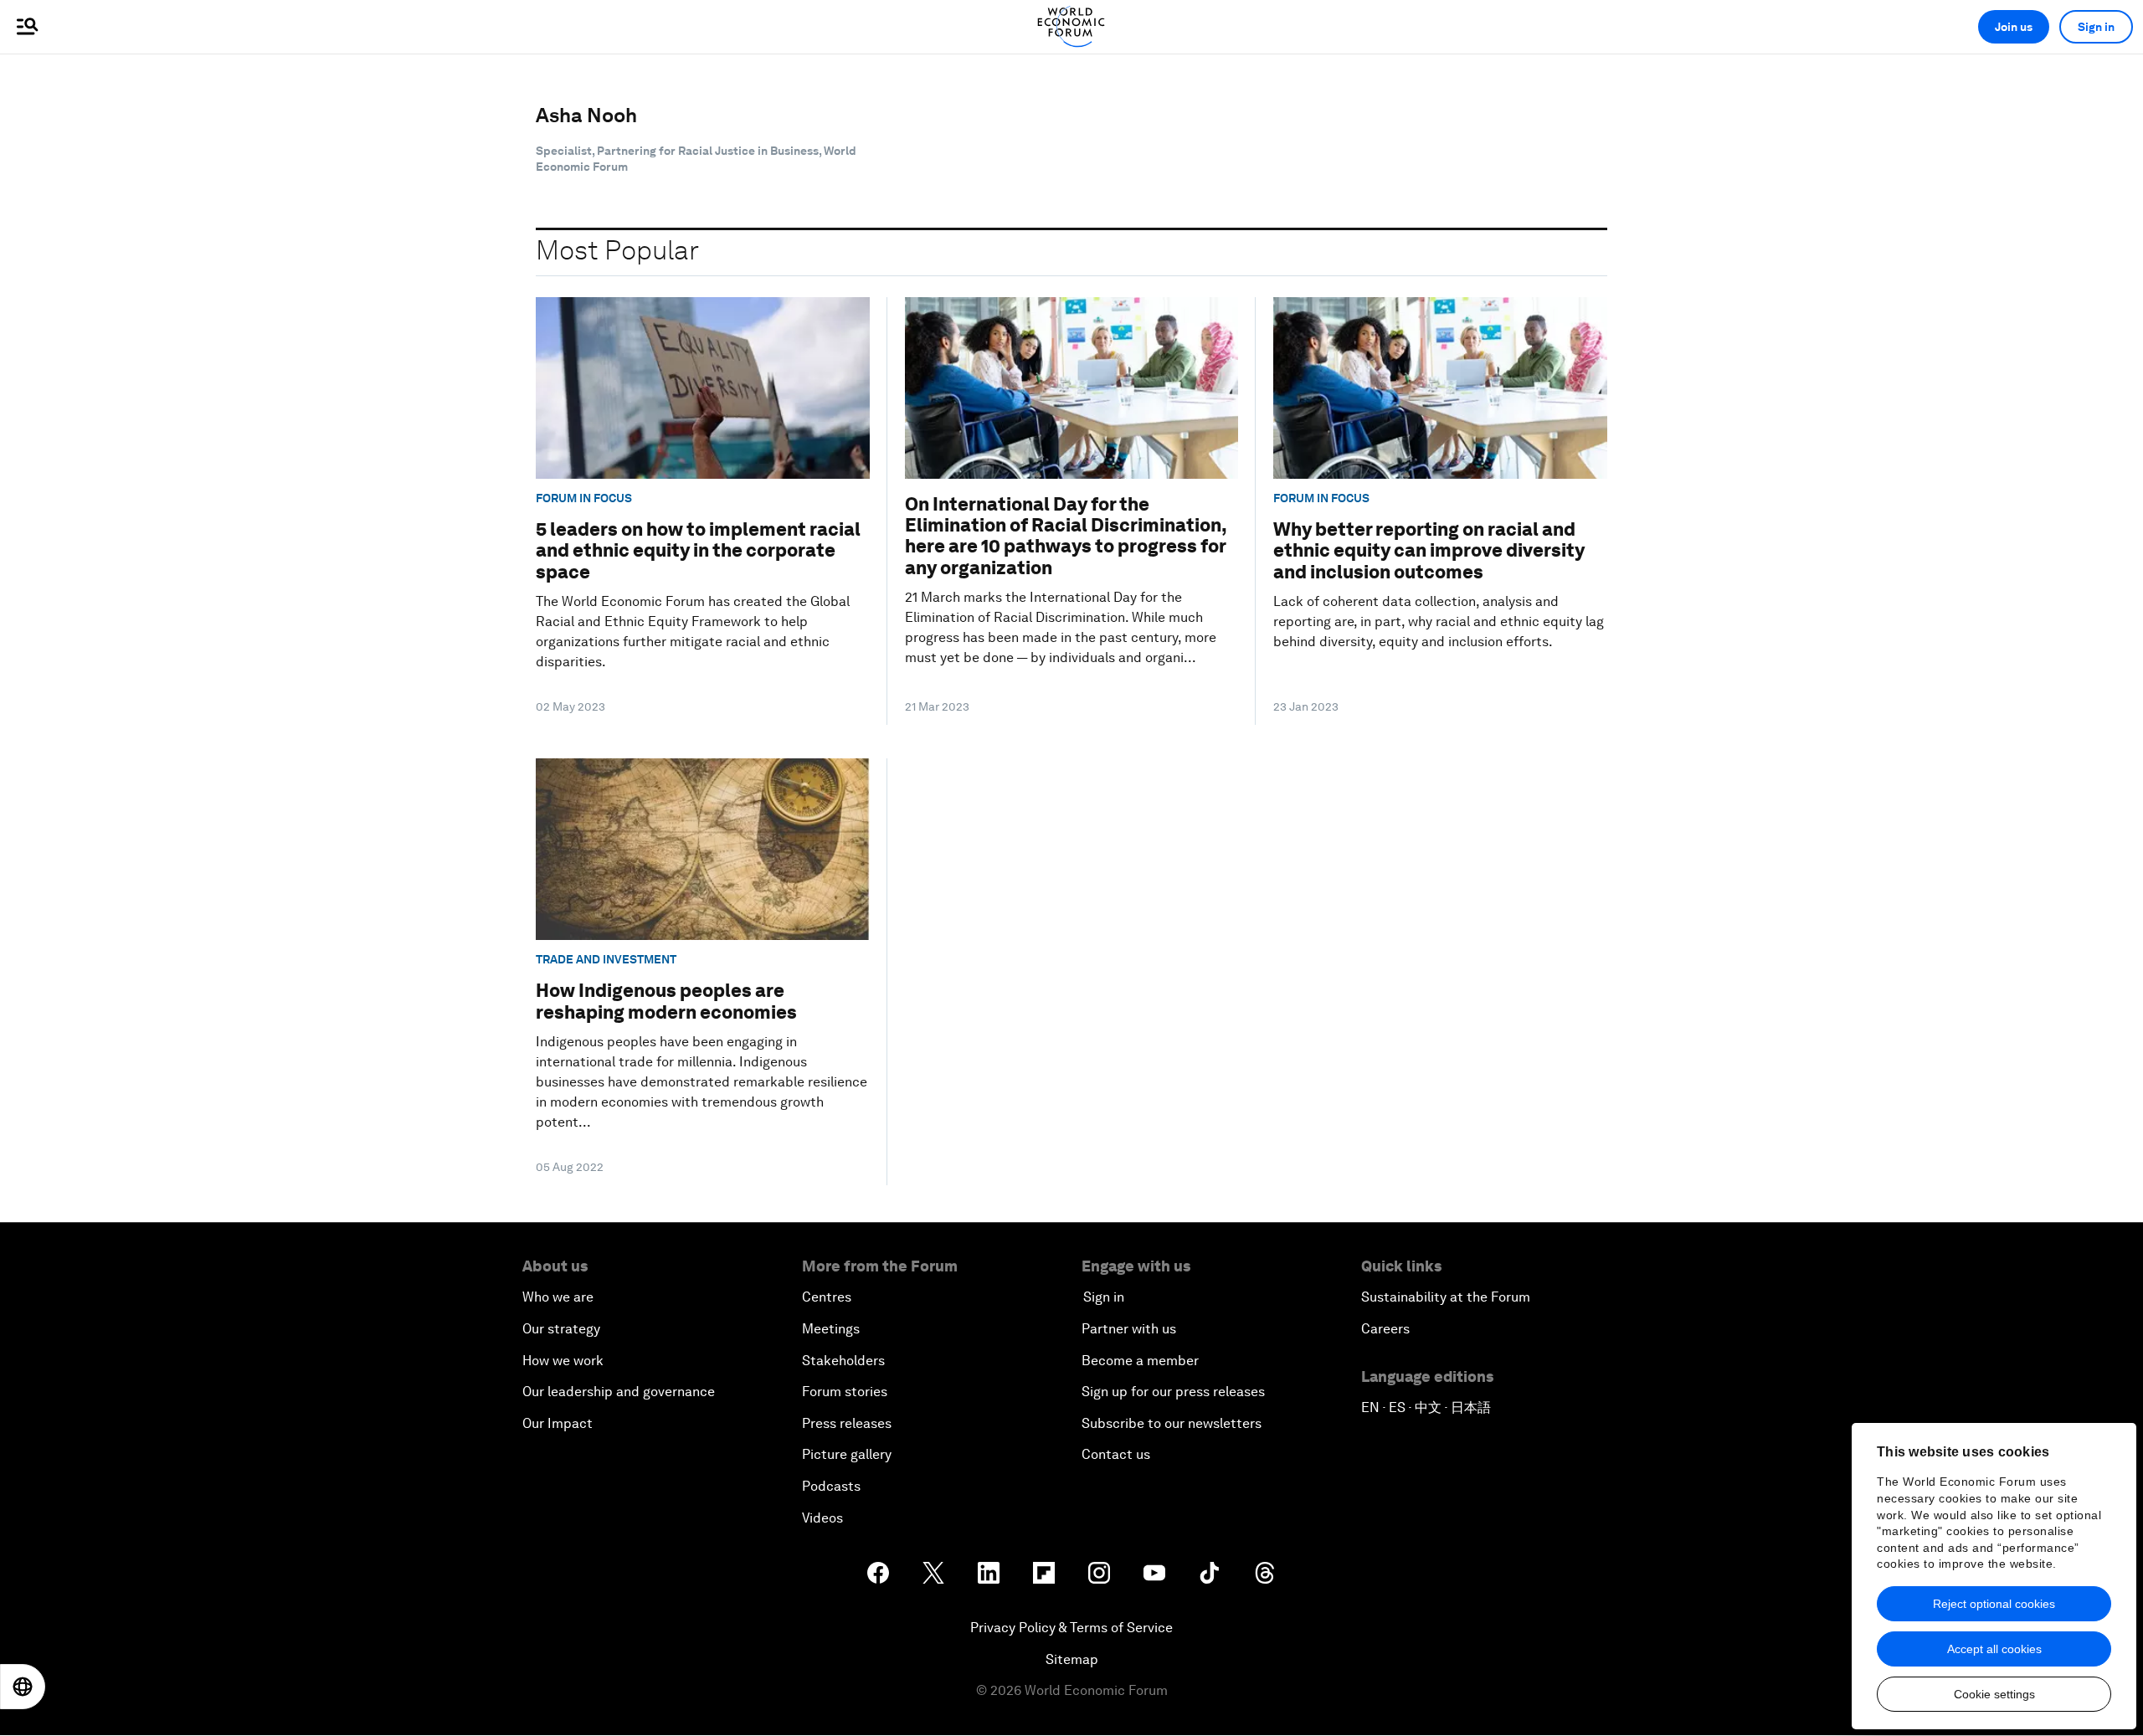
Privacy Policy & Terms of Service (1071, 1628)
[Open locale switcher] (23, 1687)
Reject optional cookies (1994, 1604)
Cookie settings (1994, 1694)
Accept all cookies (1994, 1649)
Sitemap (1072, 1659)
